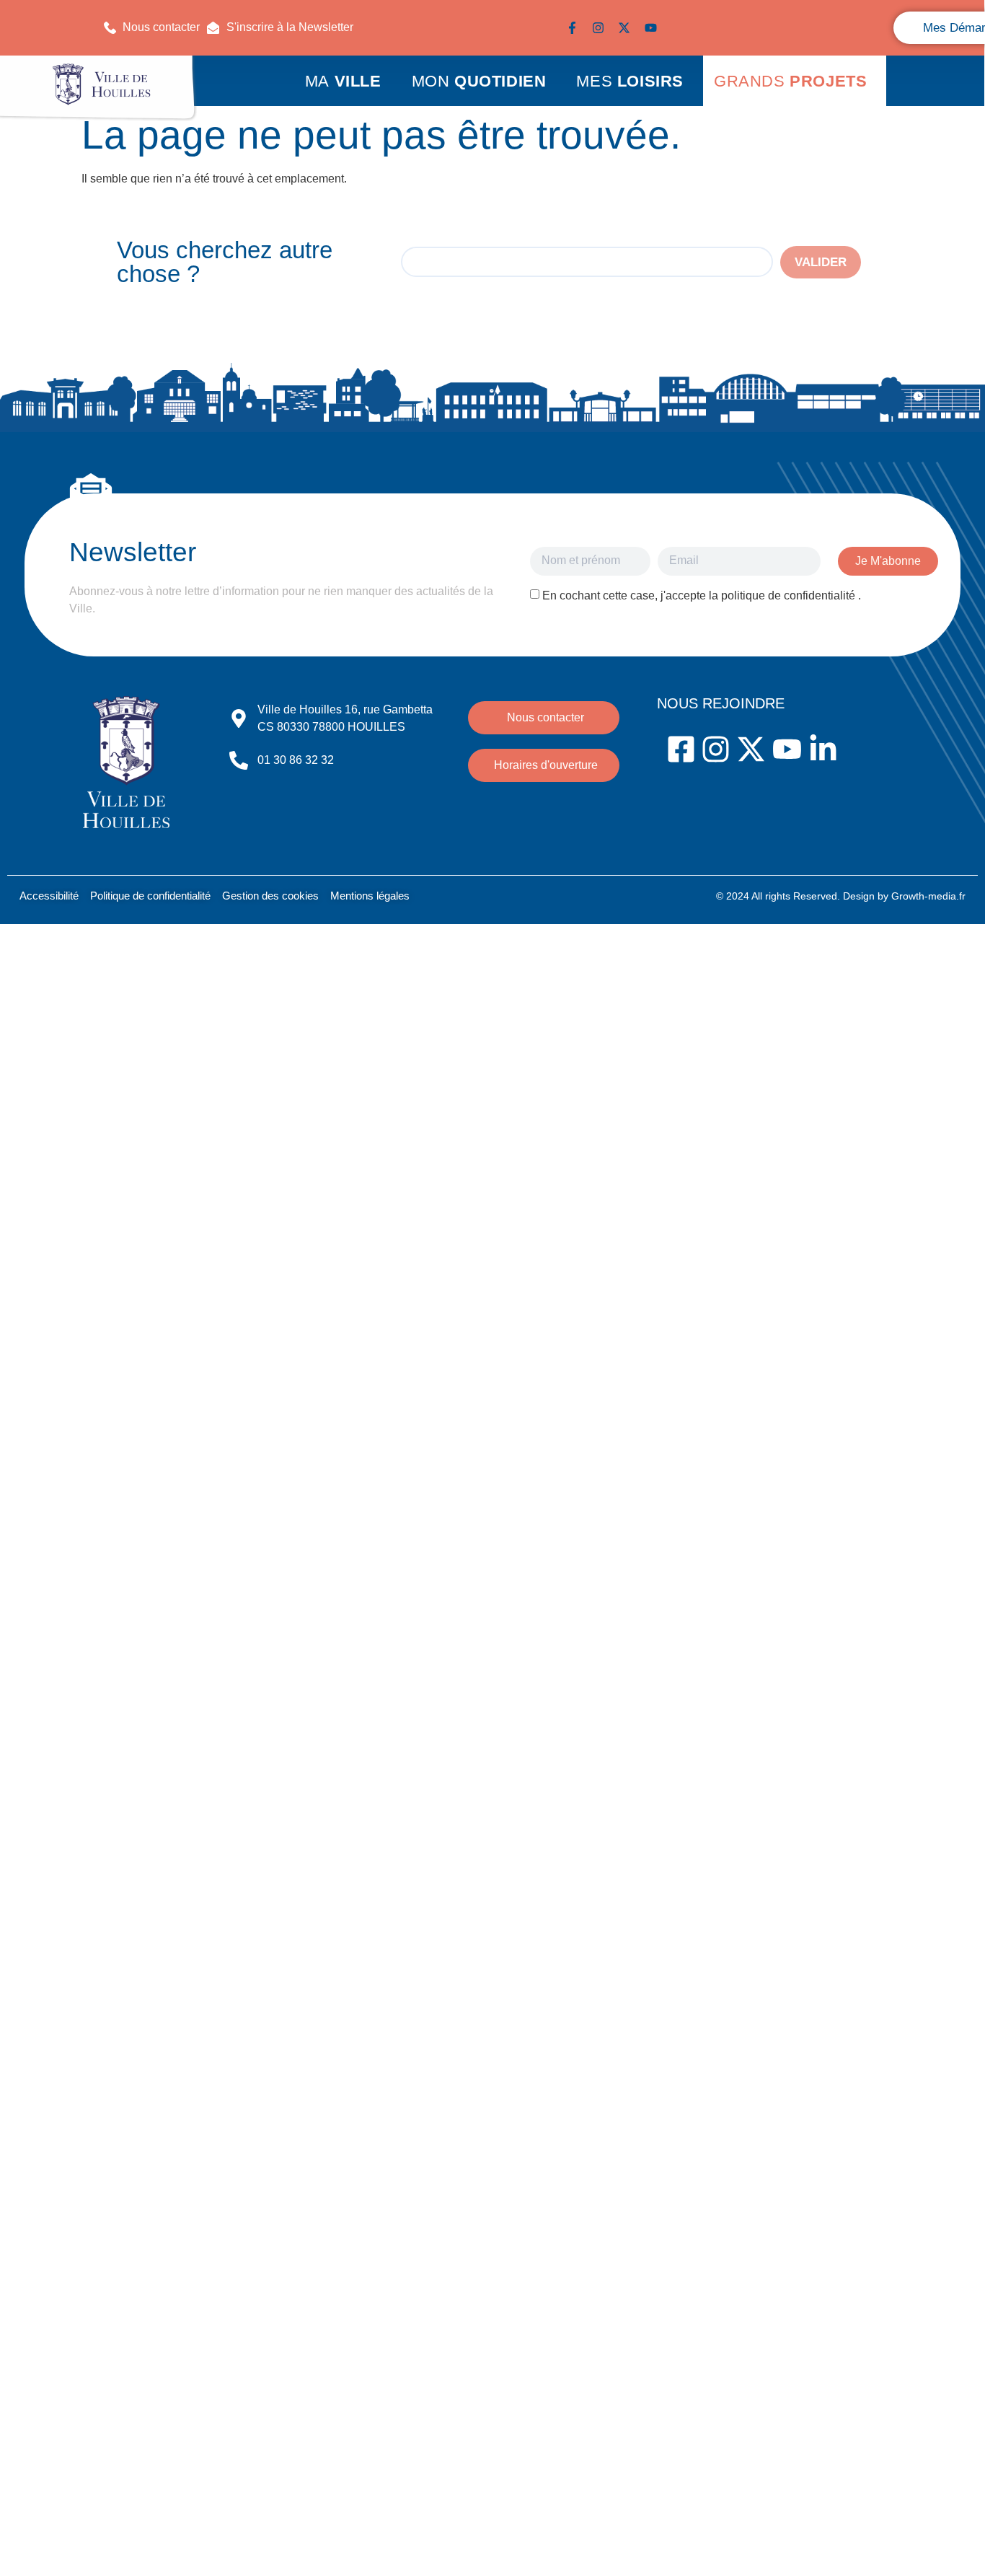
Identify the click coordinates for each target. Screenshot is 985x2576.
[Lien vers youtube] (654, 28)
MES (630, 81)
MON (479, 81)
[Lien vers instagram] (601, 28)
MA (343, 81)
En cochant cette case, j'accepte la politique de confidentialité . (702, 595)
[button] (280, 27)
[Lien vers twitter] (627, 28)
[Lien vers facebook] (575, 28)
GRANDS (790, 81)
